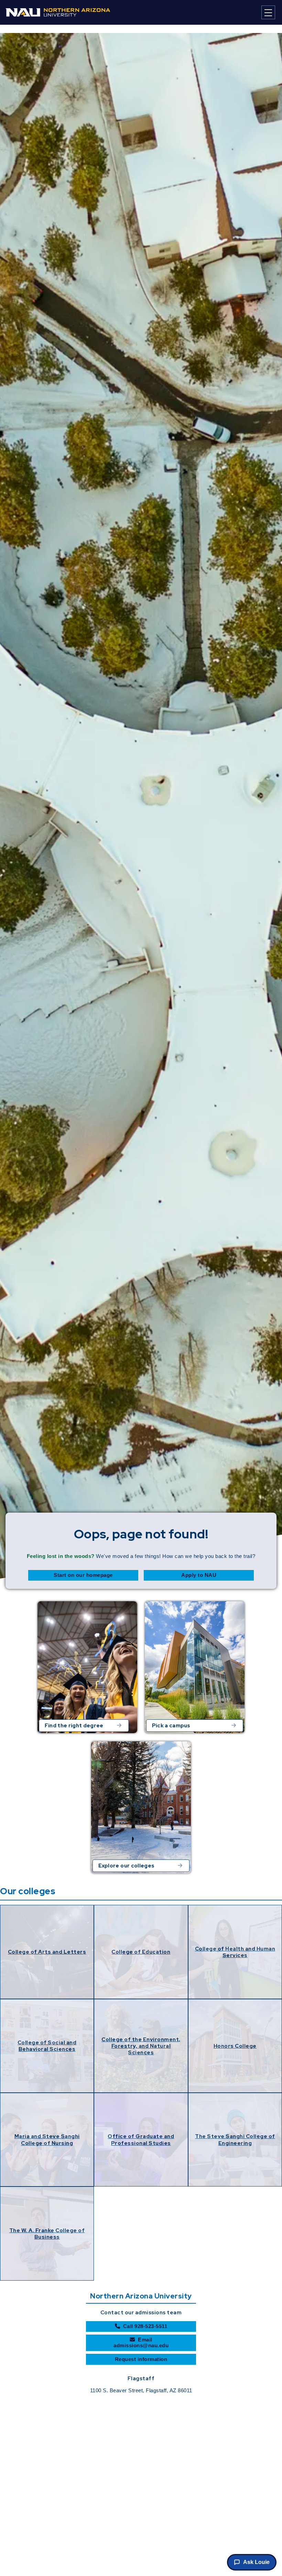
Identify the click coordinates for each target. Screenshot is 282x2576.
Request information (141, 2359)
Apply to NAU (199, 1575)
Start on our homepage (83, 1575)
